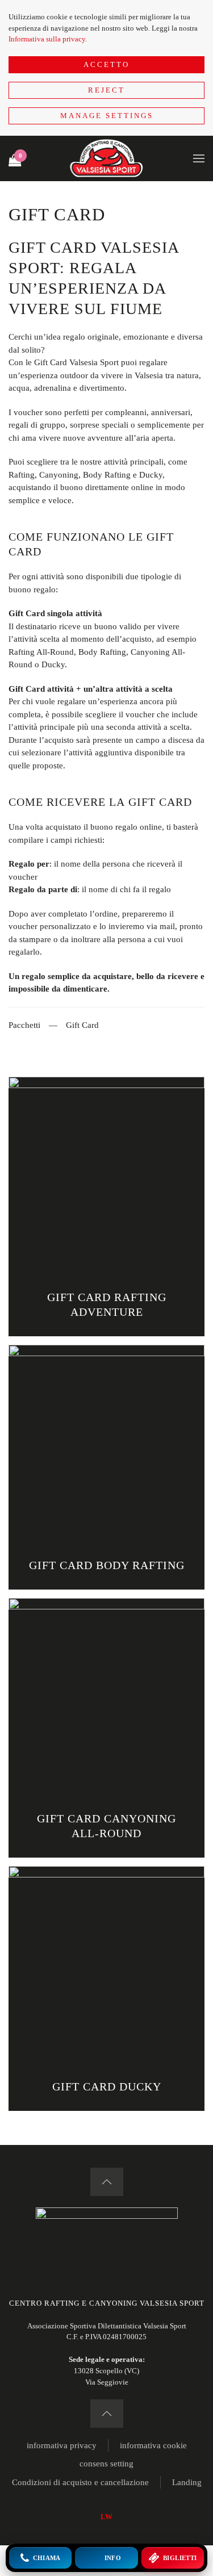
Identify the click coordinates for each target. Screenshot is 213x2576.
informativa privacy (62, 2445)
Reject (106, 90)
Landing (187, 2482)
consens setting (106, 2464)
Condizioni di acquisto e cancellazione (80, 2482)
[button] (199, 158)
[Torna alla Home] (107, 158)
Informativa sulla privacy (47, 39)
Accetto (106, 64)
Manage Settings (107, 116)
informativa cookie (153, 2445)
